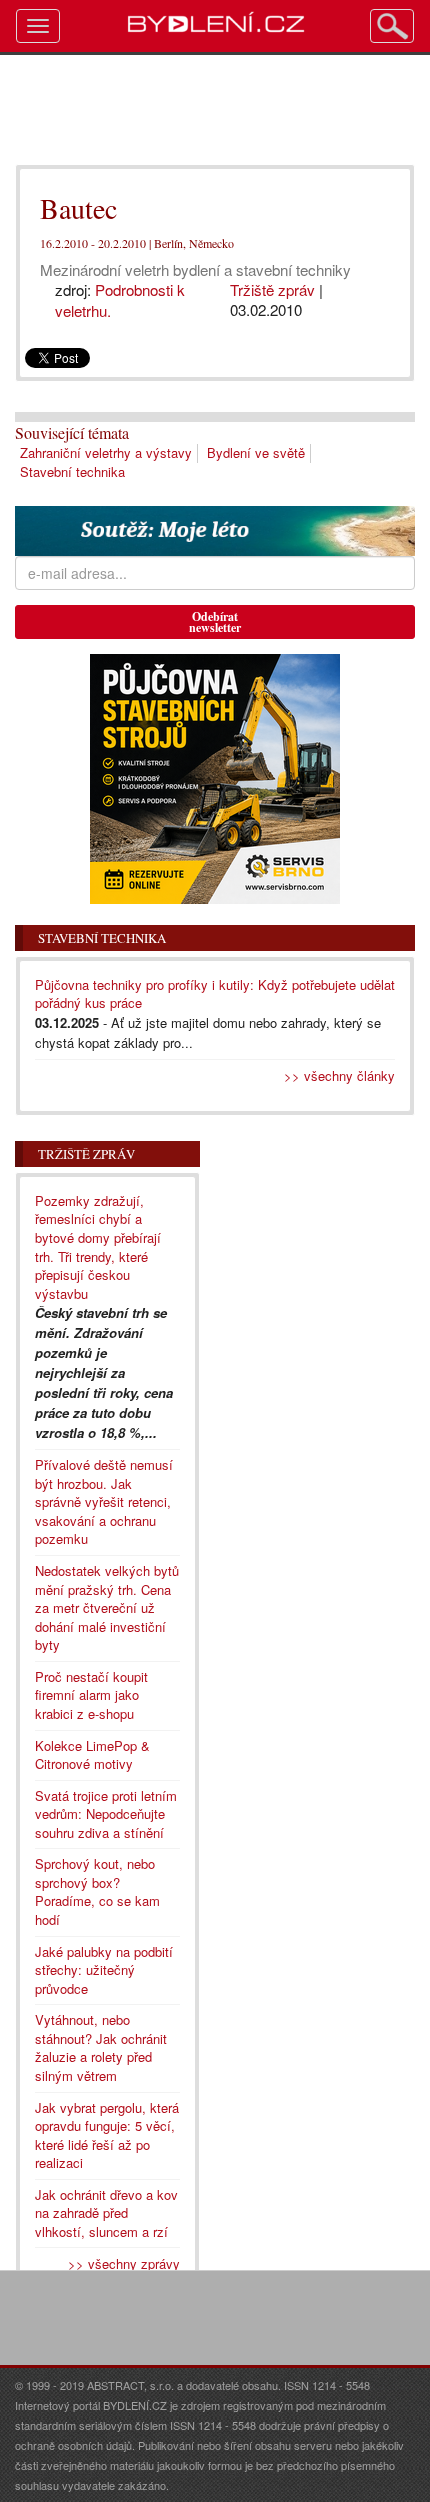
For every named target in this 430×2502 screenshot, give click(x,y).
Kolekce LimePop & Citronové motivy (92, 1755)
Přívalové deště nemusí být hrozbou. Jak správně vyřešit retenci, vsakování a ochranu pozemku (104, 1501)
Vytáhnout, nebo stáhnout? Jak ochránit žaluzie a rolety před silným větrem (101, 2047)
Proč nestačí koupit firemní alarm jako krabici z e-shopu (91, 1695)
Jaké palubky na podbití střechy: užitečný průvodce (104, 1970)
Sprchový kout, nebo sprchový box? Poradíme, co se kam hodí (97, 1891)
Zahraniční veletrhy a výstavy (106, 452)
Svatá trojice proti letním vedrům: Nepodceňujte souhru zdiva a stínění (106, 1814)
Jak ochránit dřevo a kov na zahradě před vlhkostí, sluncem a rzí (106, 2213)
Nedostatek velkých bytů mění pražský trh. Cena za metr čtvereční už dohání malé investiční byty (107, 1607)
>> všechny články (339, 1075)
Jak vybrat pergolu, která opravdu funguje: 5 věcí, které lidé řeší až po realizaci (107, 2135)
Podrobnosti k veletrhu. (120, 300)
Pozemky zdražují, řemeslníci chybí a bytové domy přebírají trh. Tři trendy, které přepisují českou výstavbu (98, 1247)
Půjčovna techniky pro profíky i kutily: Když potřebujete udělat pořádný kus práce (215, 994)
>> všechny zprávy (124, 2263)
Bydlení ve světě (256, 452)
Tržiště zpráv (272, 289)
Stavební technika (72, 471)
